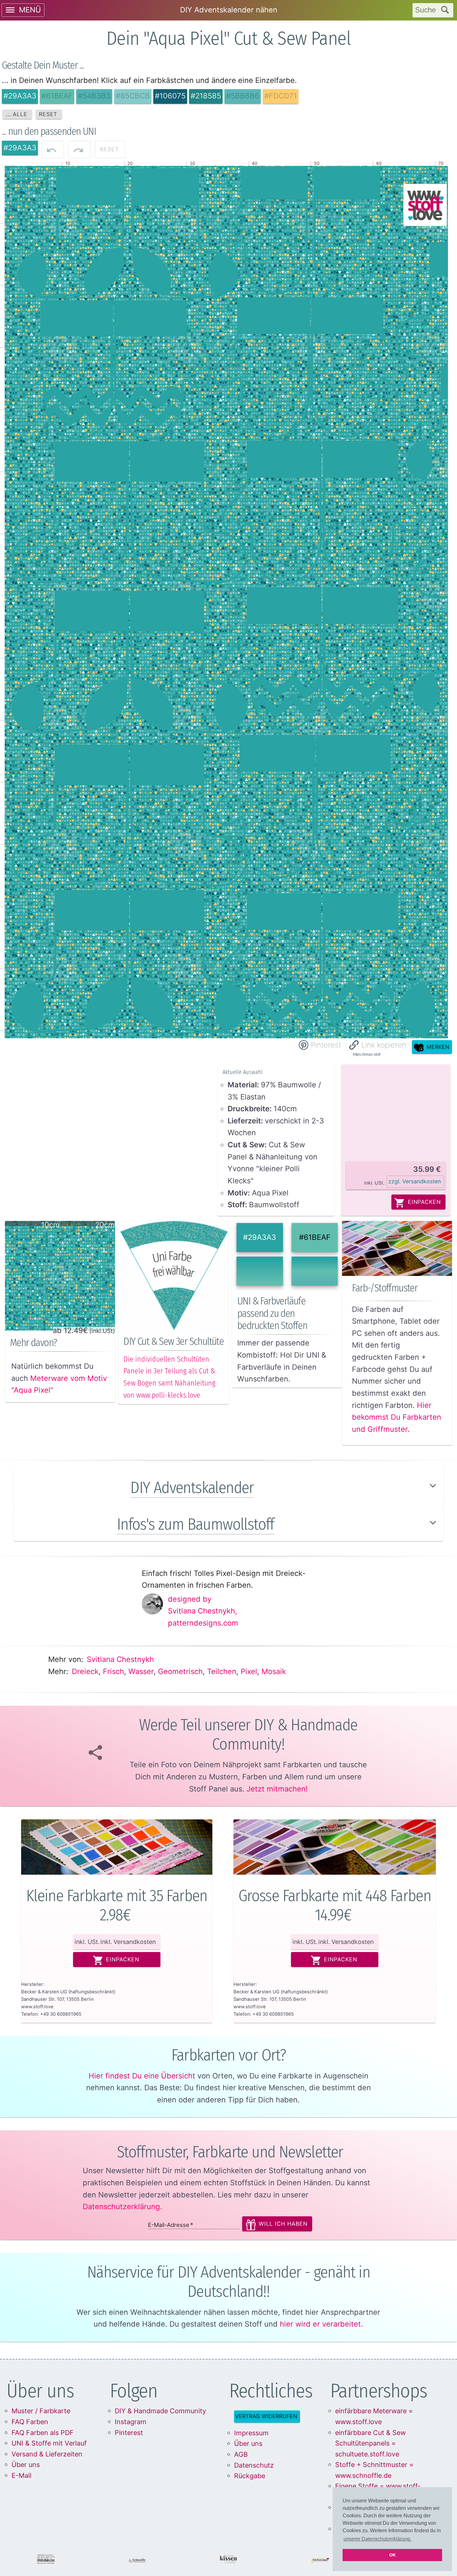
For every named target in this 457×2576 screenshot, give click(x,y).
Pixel (249, 1671)
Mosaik (274, 1671)
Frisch (113, 1671)
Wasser (141, 1671)
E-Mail (21, 2475)
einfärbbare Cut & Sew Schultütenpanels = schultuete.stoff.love (370, 2443)
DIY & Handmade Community (160, 2411)
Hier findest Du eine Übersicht (142, 2076)
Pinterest (129, 2433)
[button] (378, 1045)
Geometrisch (180, 1671)
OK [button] (392, 2555)
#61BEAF (315, 1237)
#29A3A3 (260, 1237)
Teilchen (222, 1671)
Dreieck (85, 1671)
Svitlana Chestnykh (120, 1659)
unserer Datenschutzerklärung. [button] (377, 2539)
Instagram (131, 2422)
